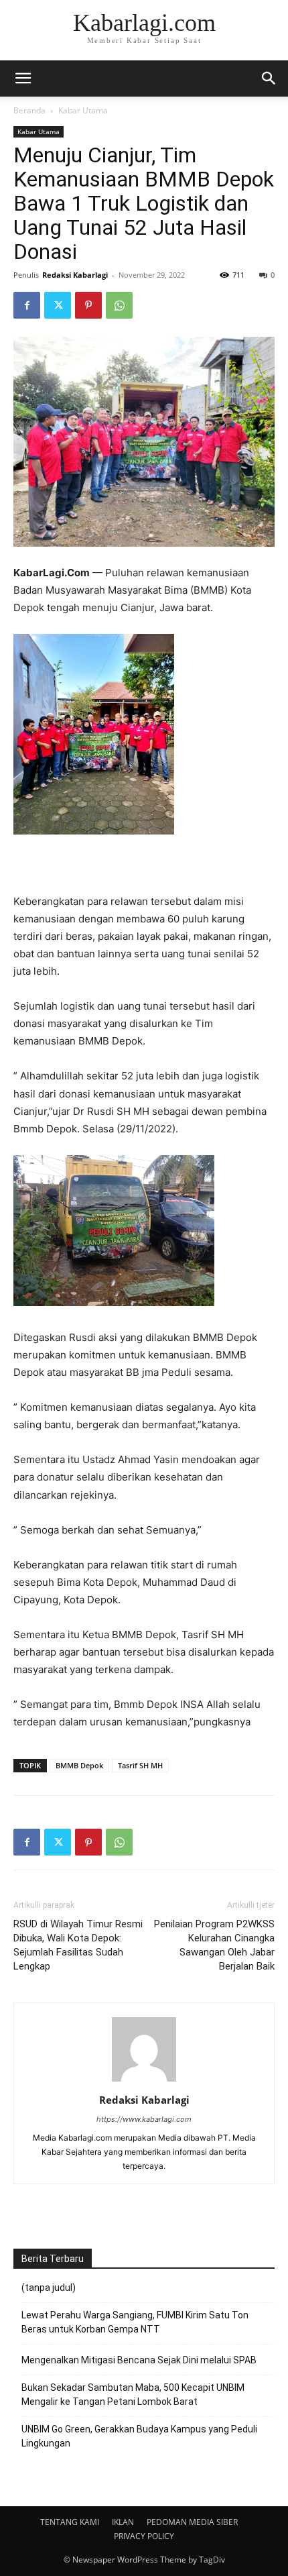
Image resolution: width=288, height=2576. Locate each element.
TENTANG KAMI (70, 2522)
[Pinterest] (88, 305)
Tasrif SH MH (140, 1765)
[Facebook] (27, 305)
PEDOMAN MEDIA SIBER (192, 2522)
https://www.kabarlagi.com (144, 2119)
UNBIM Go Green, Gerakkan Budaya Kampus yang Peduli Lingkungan (139, 2436)
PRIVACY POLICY (144, 2536)
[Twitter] (58, 305)
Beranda (29, 110)
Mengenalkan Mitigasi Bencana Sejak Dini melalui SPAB (139, 2360)
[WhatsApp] (119, 305)
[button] (269, 78)
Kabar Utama (83, 110)
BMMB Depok (79, 1765)
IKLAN (123, 2522)
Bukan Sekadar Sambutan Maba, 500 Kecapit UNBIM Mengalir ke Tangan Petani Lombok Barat (133, 2395)
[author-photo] (144, 2081)
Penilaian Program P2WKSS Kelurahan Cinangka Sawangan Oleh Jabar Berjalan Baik (214, 1945)
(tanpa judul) (49, 2288)
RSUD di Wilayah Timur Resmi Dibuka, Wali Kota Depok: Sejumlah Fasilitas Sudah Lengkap (78, 1945)
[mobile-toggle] (23, 78)
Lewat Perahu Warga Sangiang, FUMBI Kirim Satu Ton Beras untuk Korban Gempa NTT (135, 2322)
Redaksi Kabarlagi (75, 275)
